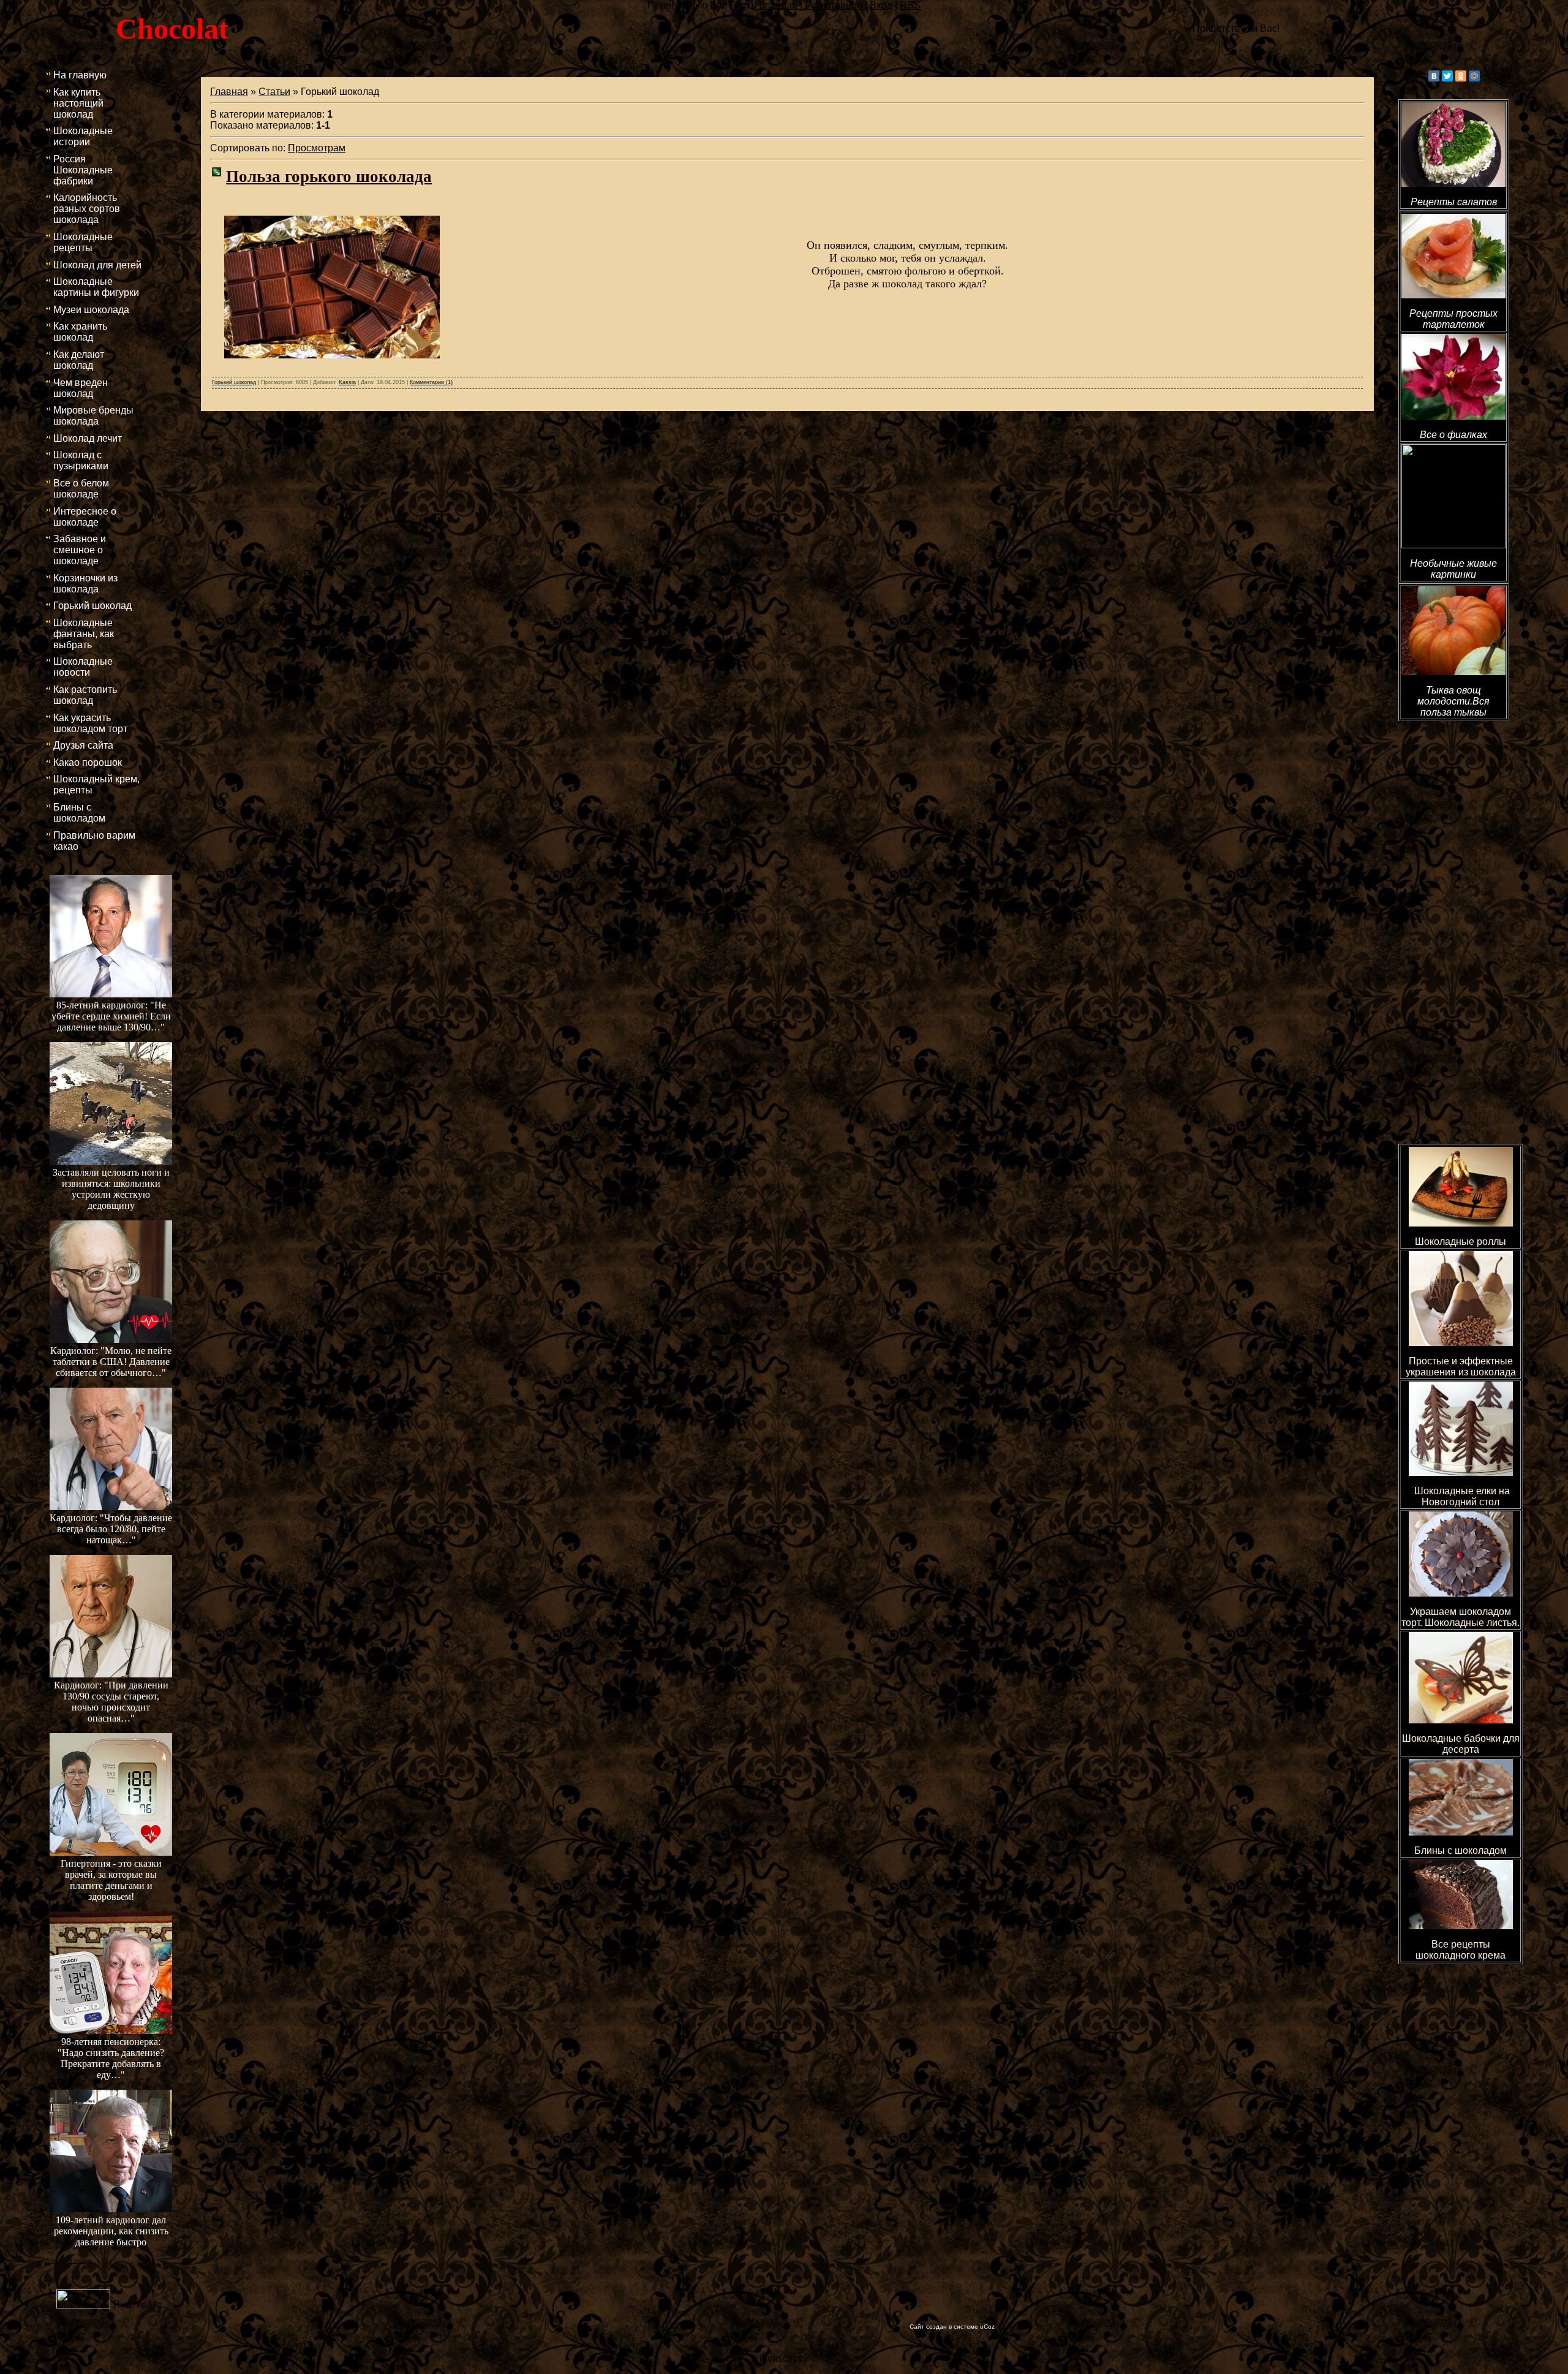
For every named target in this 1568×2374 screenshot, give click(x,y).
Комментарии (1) (431, 382)
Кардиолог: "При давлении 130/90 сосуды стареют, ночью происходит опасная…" (111, 1702)
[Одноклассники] (1461, 76)
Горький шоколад (234, 382)
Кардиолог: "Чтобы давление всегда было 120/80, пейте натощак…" (111, 1529)
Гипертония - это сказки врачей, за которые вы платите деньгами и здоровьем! (111, 1880)
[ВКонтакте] (1434, 76)
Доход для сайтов (69, 2261)
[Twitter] (1447, 76)
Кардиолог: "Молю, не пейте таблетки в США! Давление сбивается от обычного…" (111, 1362)
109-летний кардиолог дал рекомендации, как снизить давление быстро (111, 2231)
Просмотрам (317, 148)
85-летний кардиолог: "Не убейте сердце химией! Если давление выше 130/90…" (111, 1016)
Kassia (347, 382)
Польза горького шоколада (329, 176)
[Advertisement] (1453, 922)
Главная (229, 92)
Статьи (274, 92)
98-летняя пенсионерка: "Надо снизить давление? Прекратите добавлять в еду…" (111, 2058)
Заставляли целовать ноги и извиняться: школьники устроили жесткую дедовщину (111, 1189)
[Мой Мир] (1474, 76)
